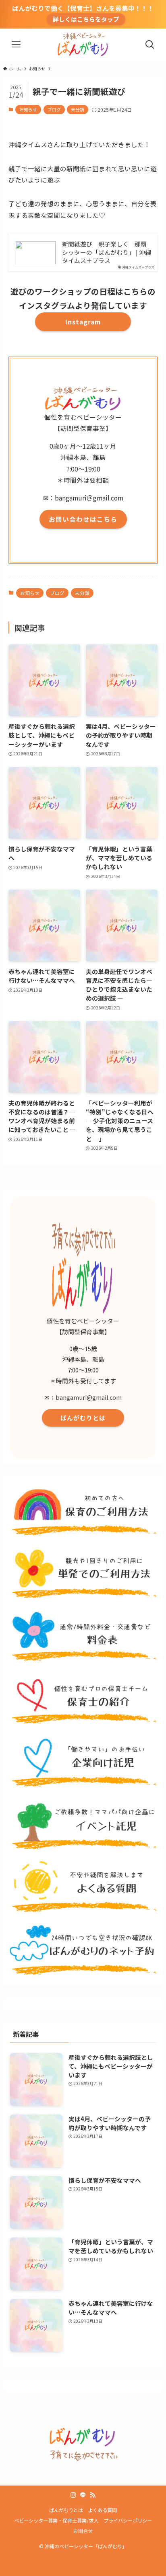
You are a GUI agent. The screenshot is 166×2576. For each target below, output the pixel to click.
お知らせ (28, 109)
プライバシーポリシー (128, 2521)
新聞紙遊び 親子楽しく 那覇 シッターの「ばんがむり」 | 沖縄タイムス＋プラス (107, 252)
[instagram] (73, 2495)
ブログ (54, 109)
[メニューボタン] (16, 45)
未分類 (78, 109)
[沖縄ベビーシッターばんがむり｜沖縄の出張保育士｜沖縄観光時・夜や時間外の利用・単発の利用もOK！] (83, 45)
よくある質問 (102, 2510)
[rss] (93, 2495)
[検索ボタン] (150, 45)
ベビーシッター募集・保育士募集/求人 (56, 2521)
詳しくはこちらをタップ (86, 19)
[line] (83, 2495)
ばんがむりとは (66, 2510)
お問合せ (83, 2531)
